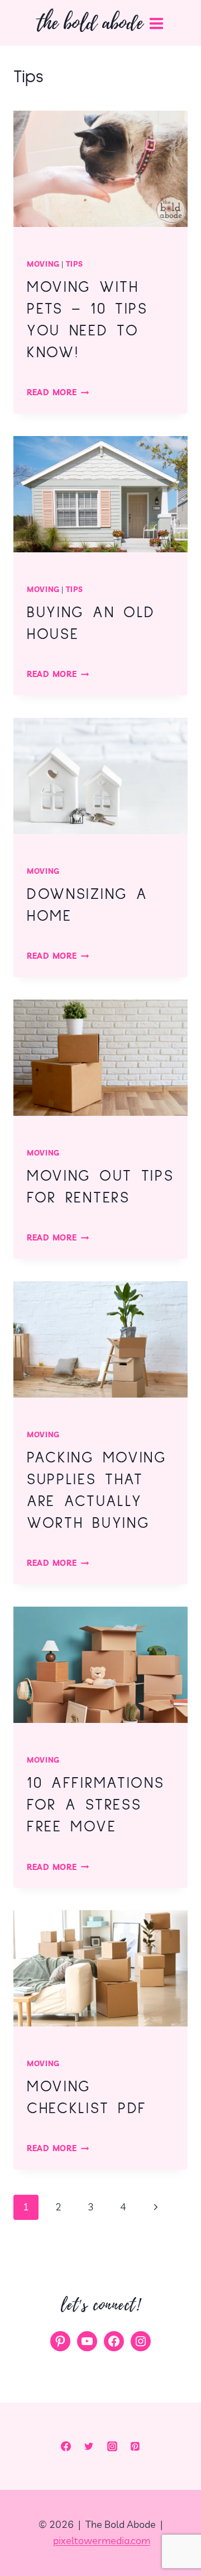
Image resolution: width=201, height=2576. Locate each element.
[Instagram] (112, 2446)
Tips (75, 264)
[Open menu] (159, 23)
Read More (58, 392)
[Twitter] (89, 2446)
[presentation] (100, 169)
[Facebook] (66, 2446)
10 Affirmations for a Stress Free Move (95, 1805)
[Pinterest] (135, 2446)
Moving (43, 264)
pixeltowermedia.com (102, 2541)
